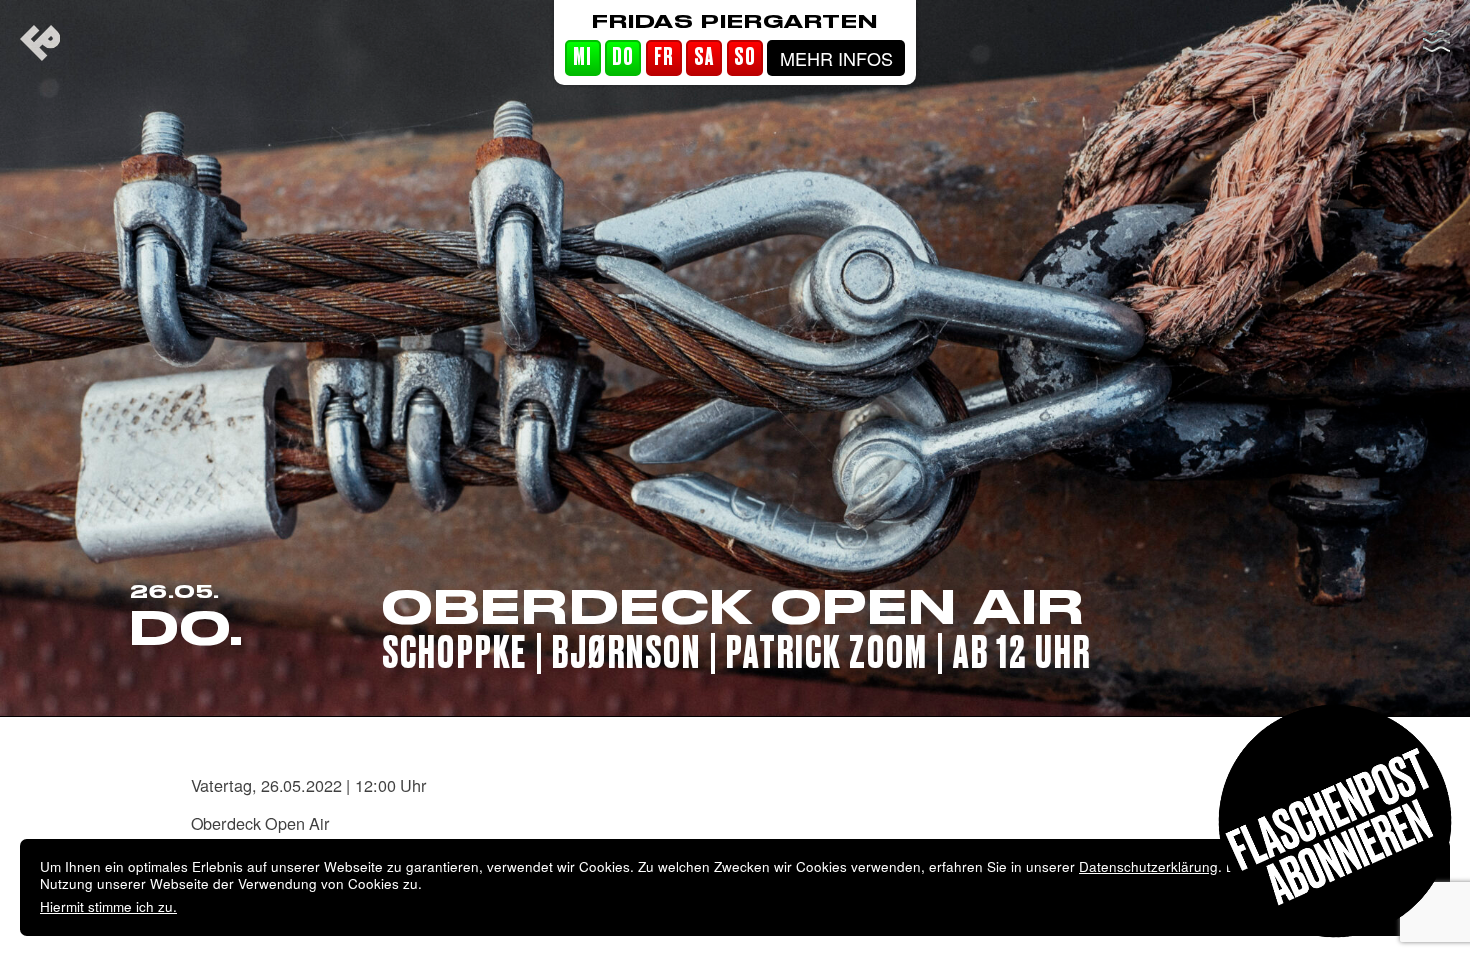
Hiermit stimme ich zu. (108, 906)
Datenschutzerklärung (1148, 866)
